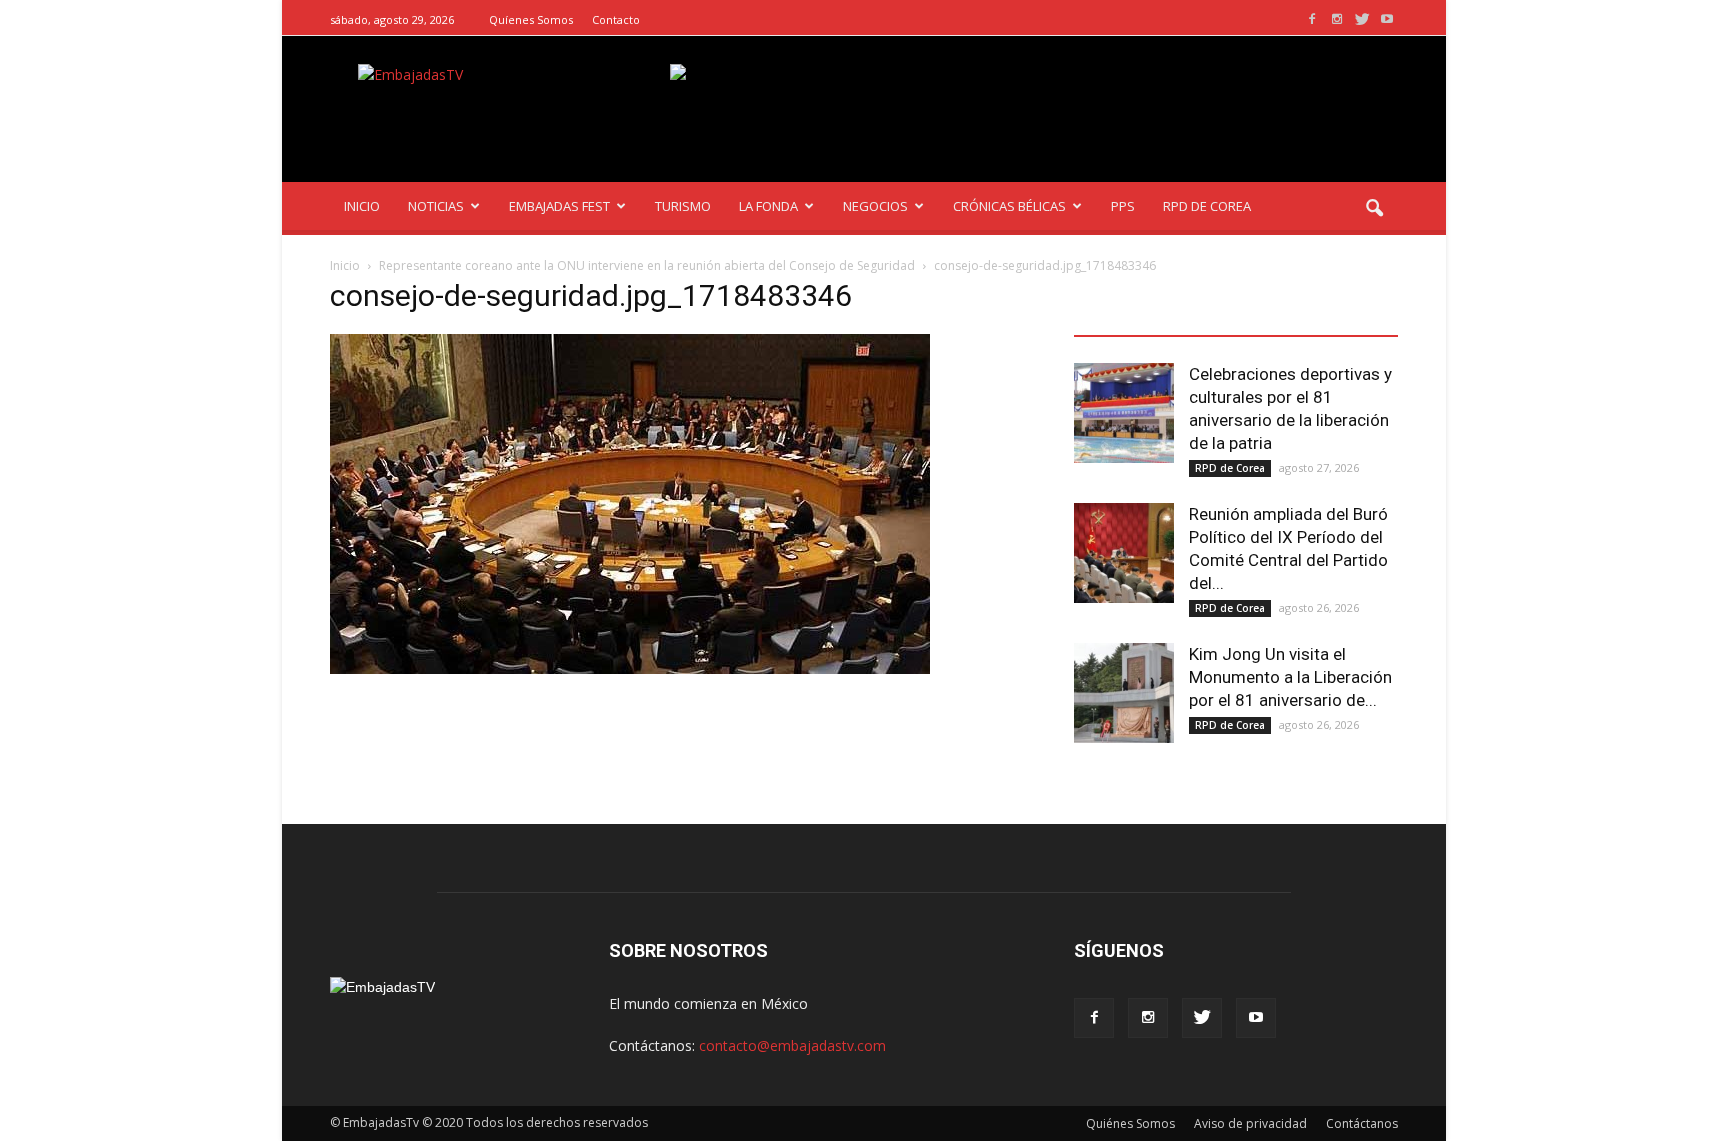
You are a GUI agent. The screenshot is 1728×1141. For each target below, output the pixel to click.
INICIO (362, 206)
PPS (1123, 206)
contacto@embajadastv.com (792, 1045)
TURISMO (683, 206)
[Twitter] (1362, 19)
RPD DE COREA (1207, 206)
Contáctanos (1362, 1123)
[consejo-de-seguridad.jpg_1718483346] (630, 669)
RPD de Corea (1230, 468)
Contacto (616, 19)
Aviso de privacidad (1250, 1123)
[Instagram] (1337, 19)
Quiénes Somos (1130, 1123)
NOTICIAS (436, 206)
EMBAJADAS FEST (559, 206)
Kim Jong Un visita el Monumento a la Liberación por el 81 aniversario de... (1290, 677)
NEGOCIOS (875, 206)
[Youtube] (1387, 19)
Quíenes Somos (531, 19)
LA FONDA (768, 206)
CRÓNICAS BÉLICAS (1009, 206)
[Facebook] (1312, 19)
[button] (1374, 209)
